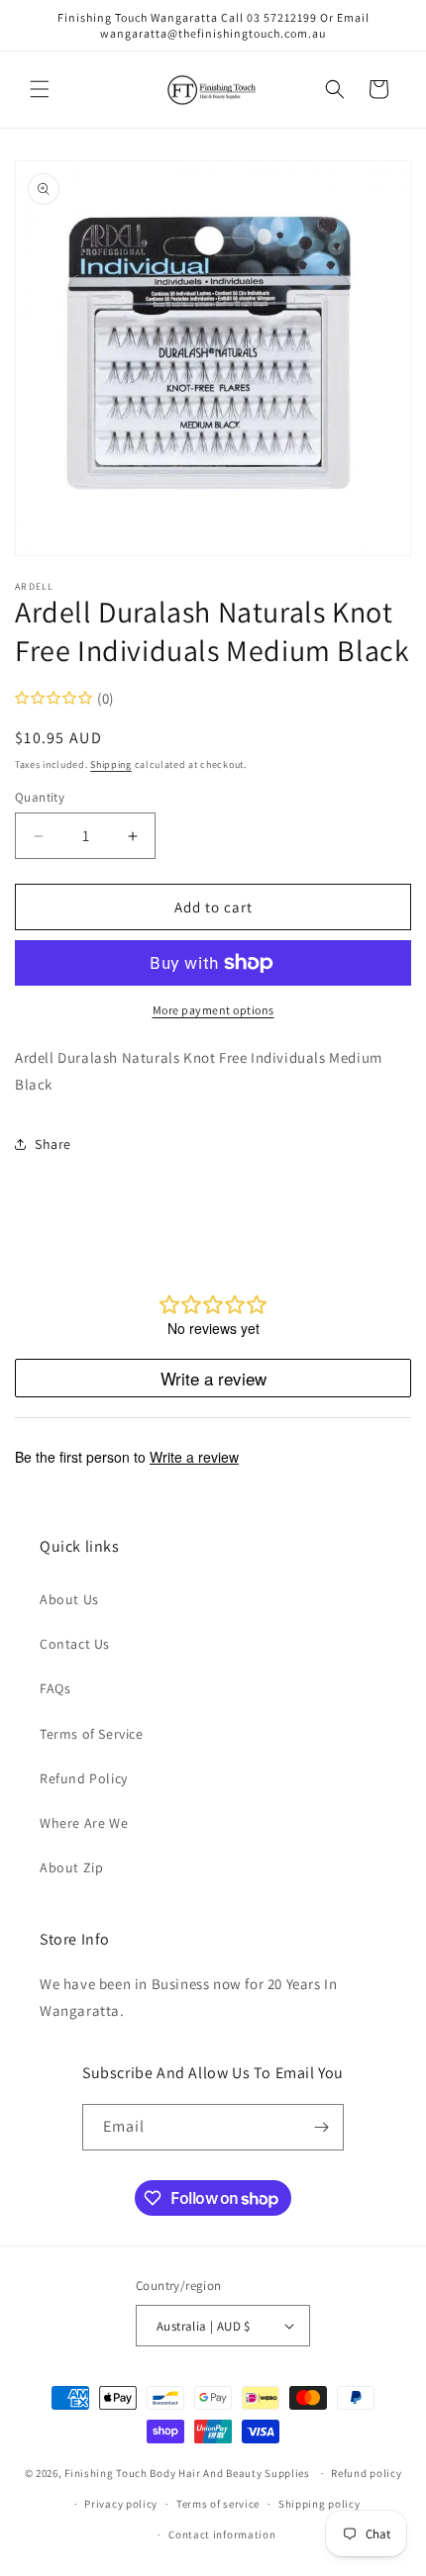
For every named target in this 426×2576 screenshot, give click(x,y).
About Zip (71, 1867)
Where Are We (84, 1823)
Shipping (111, 764)
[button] (40, 89)
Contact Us (75, 1644)
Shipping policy (319, 2504)
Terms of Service (92, 1734)
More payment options (213, 1010)
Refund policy (366, 2473)
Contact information (222, 2534)
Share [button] (53, 1144)
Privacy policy (121, 2504)
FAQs (55, 1688)
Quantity (40, 797)
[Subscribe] (321, 2127)
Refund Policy (84, 1778)
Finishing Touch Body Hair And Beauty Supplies (187, 2473)
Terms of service (218, 2504)
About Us (69, 1599)
